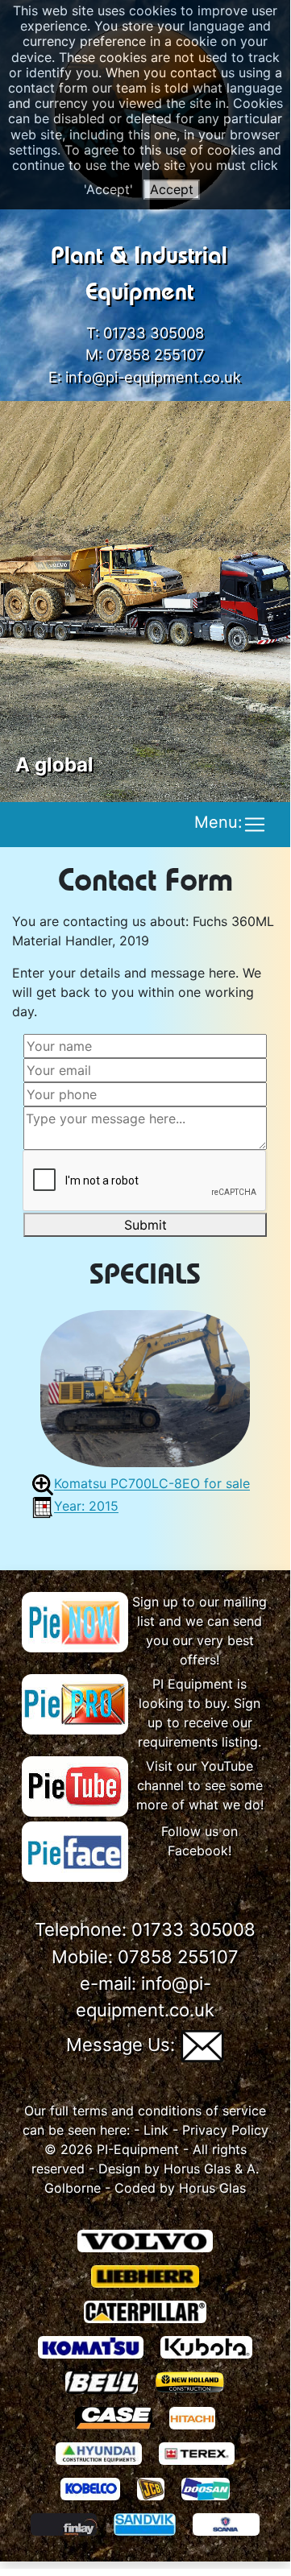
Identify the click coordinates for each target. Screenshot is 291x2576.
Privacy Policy (225, 2130)
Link (156, 2130)
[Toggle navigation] (255, 825)
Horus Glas (197, 2169)
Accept (172, 189)
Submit (145, 1225)
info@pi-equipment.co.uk (153, 377)
